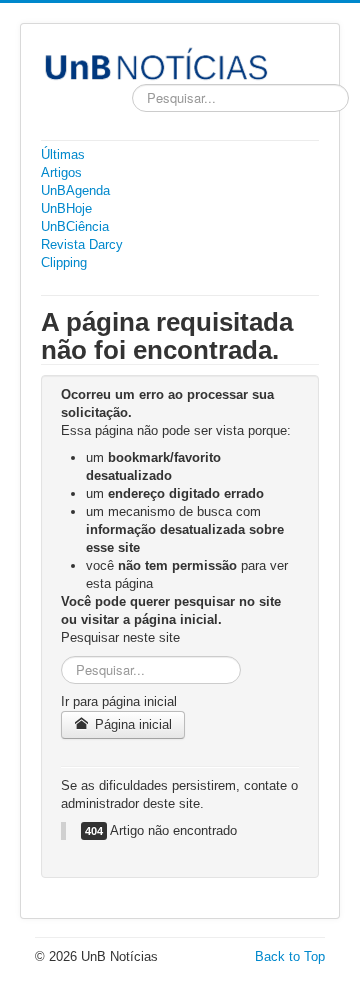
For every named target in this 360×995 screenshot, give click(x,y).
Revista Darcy (82, 244)
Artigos (61, 172)
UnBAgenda (75, 190)
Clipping (64, 262)
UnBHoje (66, 208)
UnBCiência (75, 226)
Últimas (63, 154)
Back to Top (290, 956)
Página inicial (131, 724)
